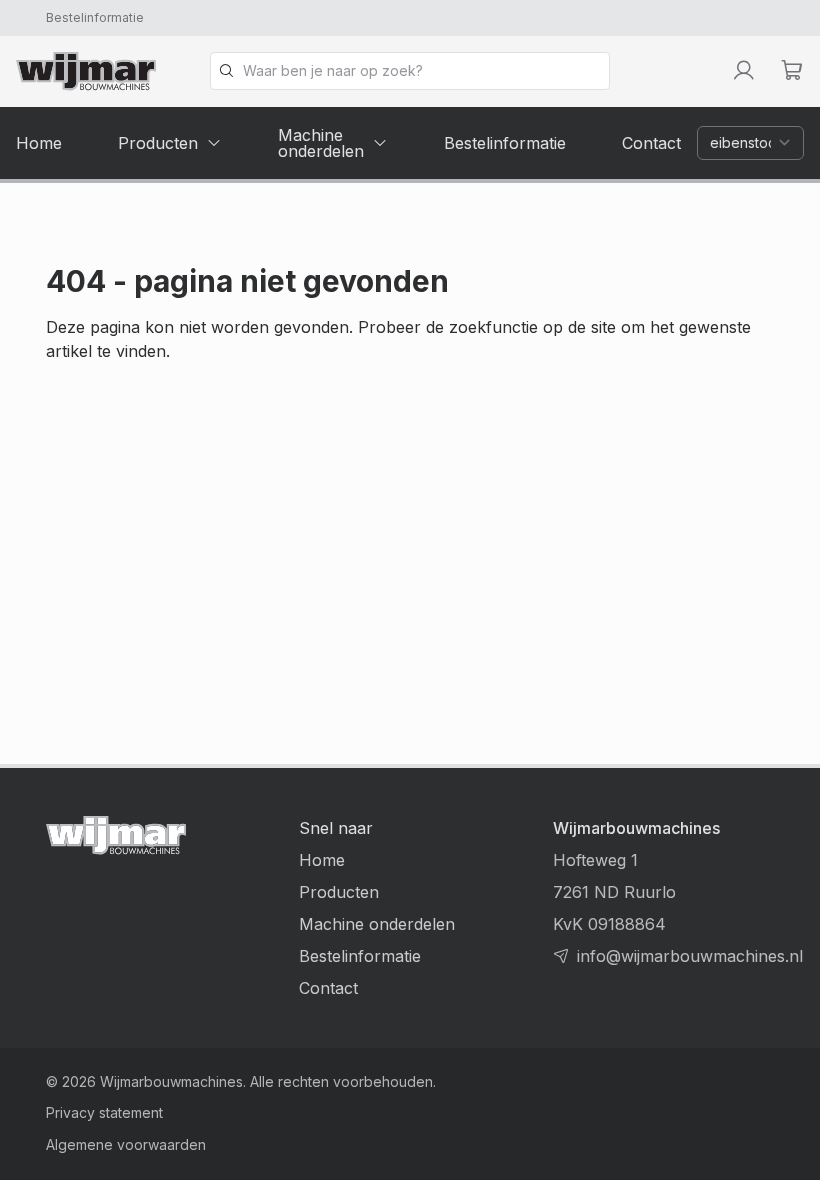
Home (322, 860)
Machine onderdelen (377, 924)
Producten (339, 892)
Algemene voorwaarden (126, 1144)
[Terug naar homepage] (86, 71)
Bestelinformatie (95, 17)
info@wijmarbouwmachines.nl (690, 956)
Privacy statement (104, 1112)
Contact (328, 988)
